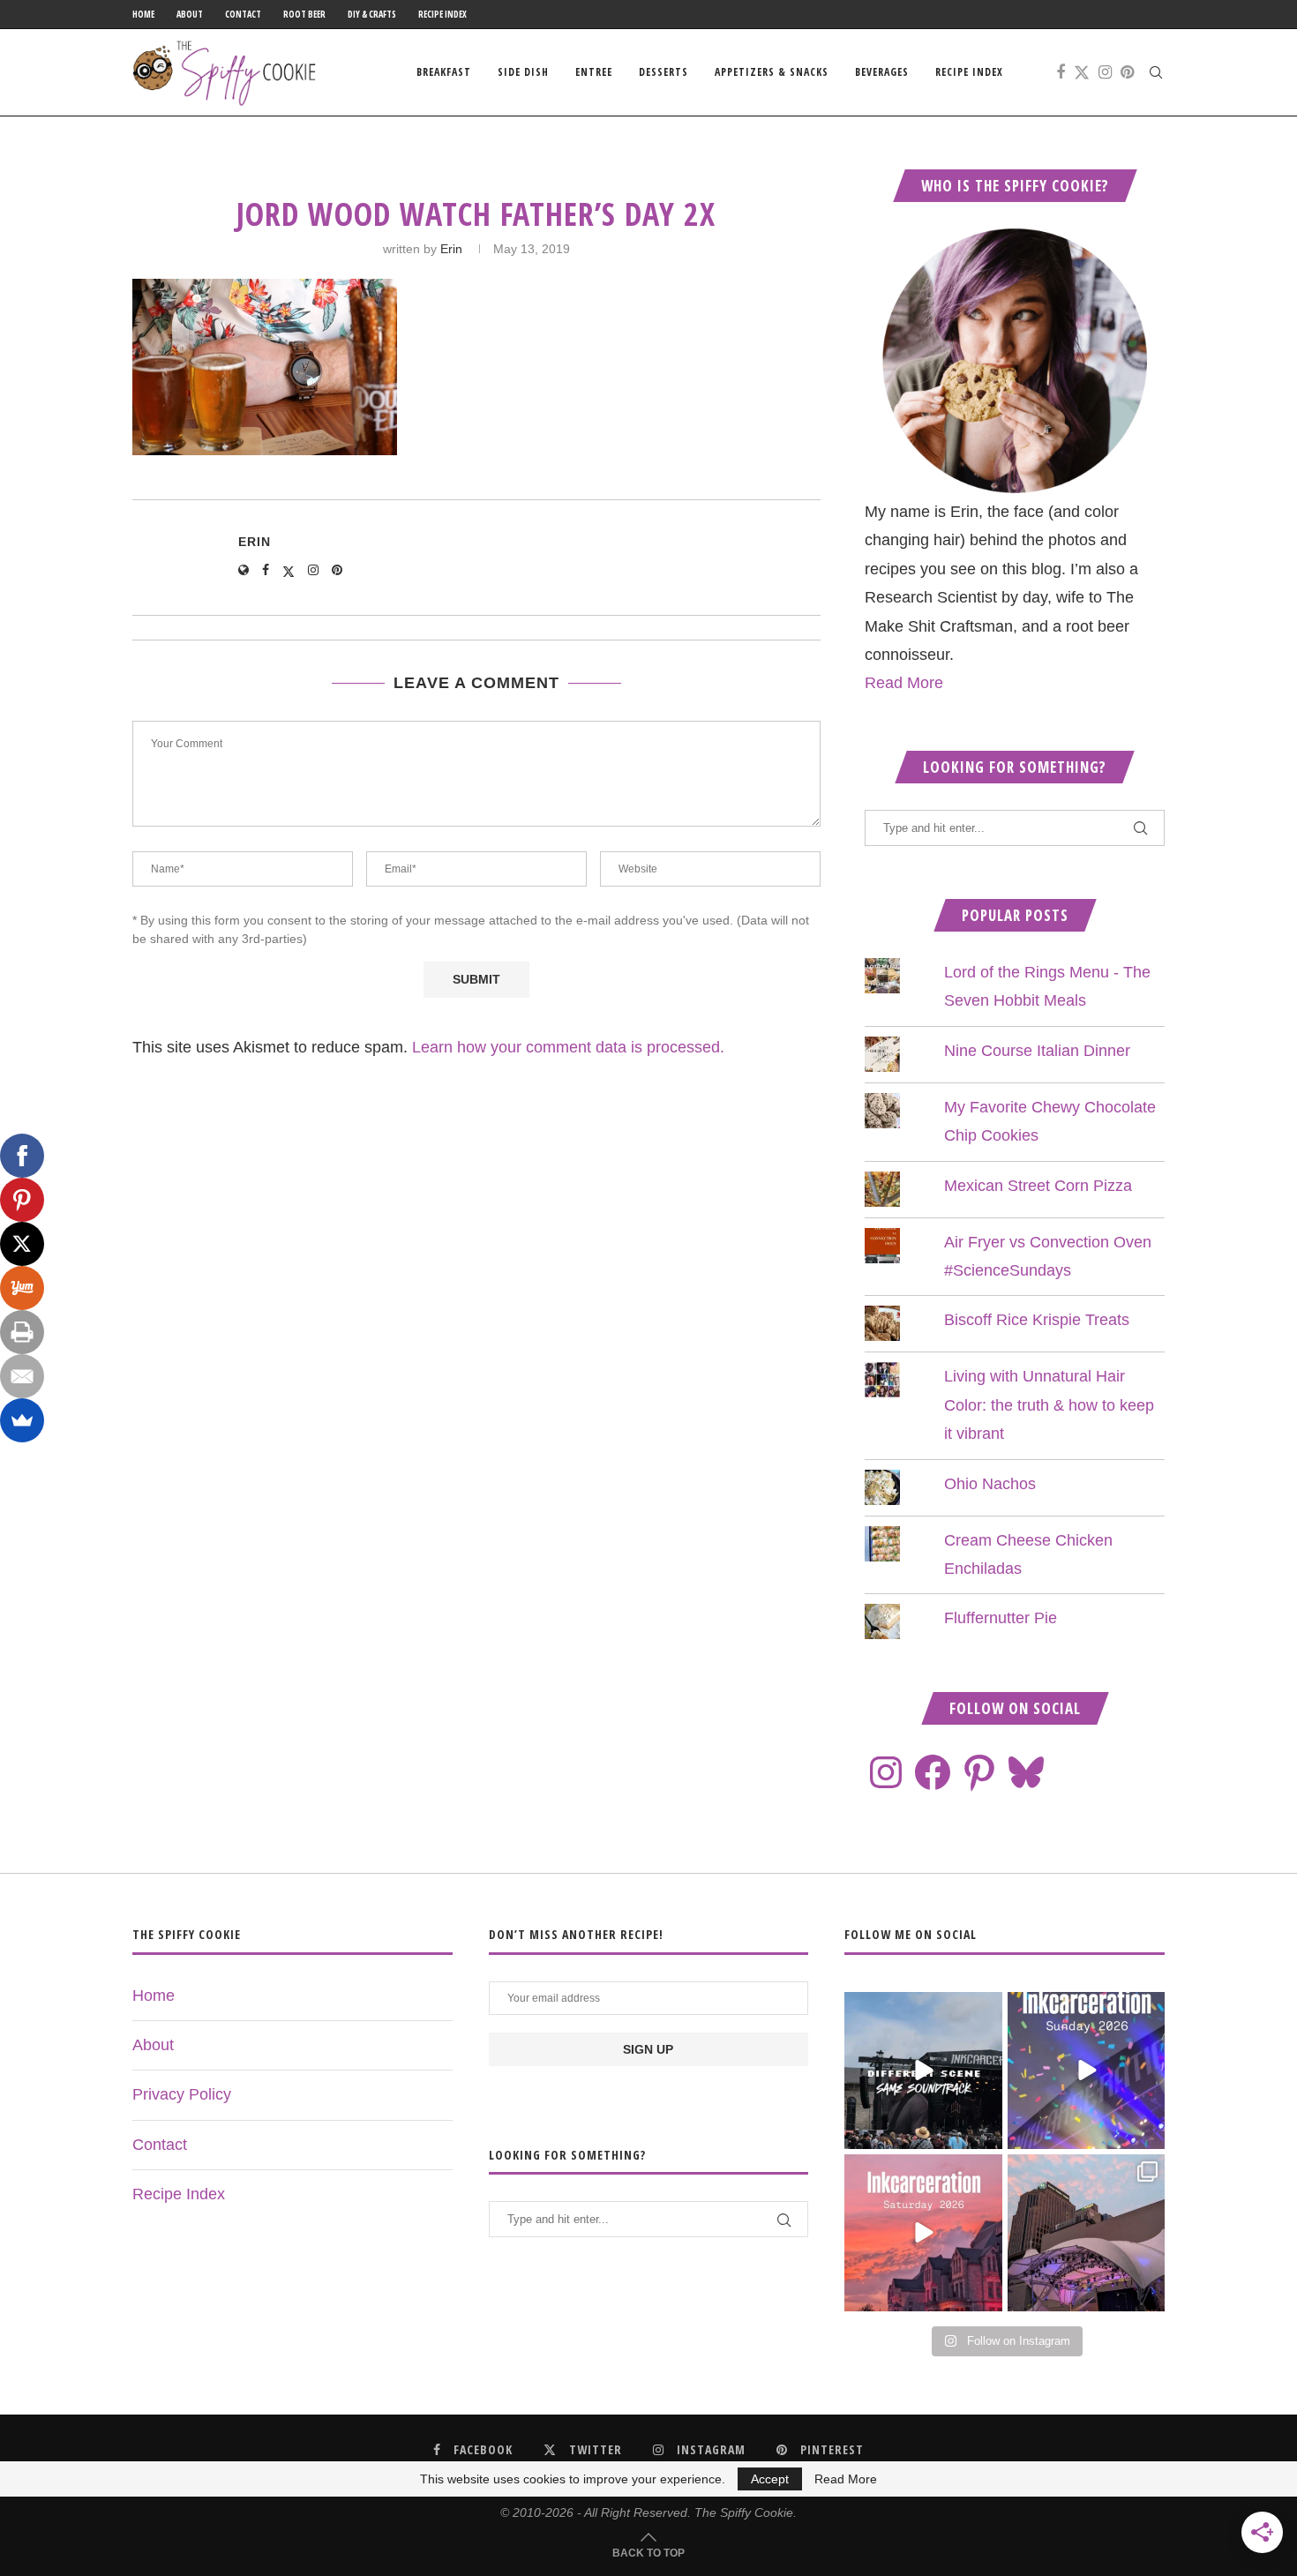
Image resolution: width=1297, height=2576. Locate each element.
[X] (22, 1244)
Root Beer (304, 14)
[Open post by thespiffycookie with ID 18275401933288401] (923, 2233)
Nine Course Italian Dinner (1037, 1051)
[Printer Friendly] (22, 1332)
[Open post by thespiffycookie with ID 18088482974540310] (923, 2071)
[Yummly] (22, 1288)
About (190, 14)
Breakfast (444, 72)
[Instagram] (1105, 72)
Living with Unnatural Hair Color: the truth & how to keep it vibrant (1049, 1405)
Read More (904, 683)
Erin (451, 249)
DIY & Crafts (372, 14)
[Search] (1156, 72)
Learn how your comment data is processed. (568, 1047)
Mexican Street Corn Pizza (1038, 1186)
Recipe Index (442, 14)
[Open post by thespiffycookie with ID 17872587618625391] (1086, 2071)
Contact (243, 14)
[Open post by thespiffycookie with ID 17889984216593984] (1086, 2233)
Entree (594, 72)
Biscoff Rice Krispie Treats (1037, 1320)
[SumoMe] (22, 1420)
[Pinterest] (1127, 72)
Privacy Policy (182, 2094)
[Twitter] (1082, 72)
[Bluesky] (1026, 1772)
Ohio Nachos (990, 1484)
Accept (770, 2479)
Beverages (882, 72)
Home (143, 14)
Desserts (663, 72)
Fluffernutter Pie (1001, 1618)
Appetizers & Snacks (772, 72)
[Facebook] (1061, 72)
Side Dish (523, 72)
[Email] (22, 1376)
